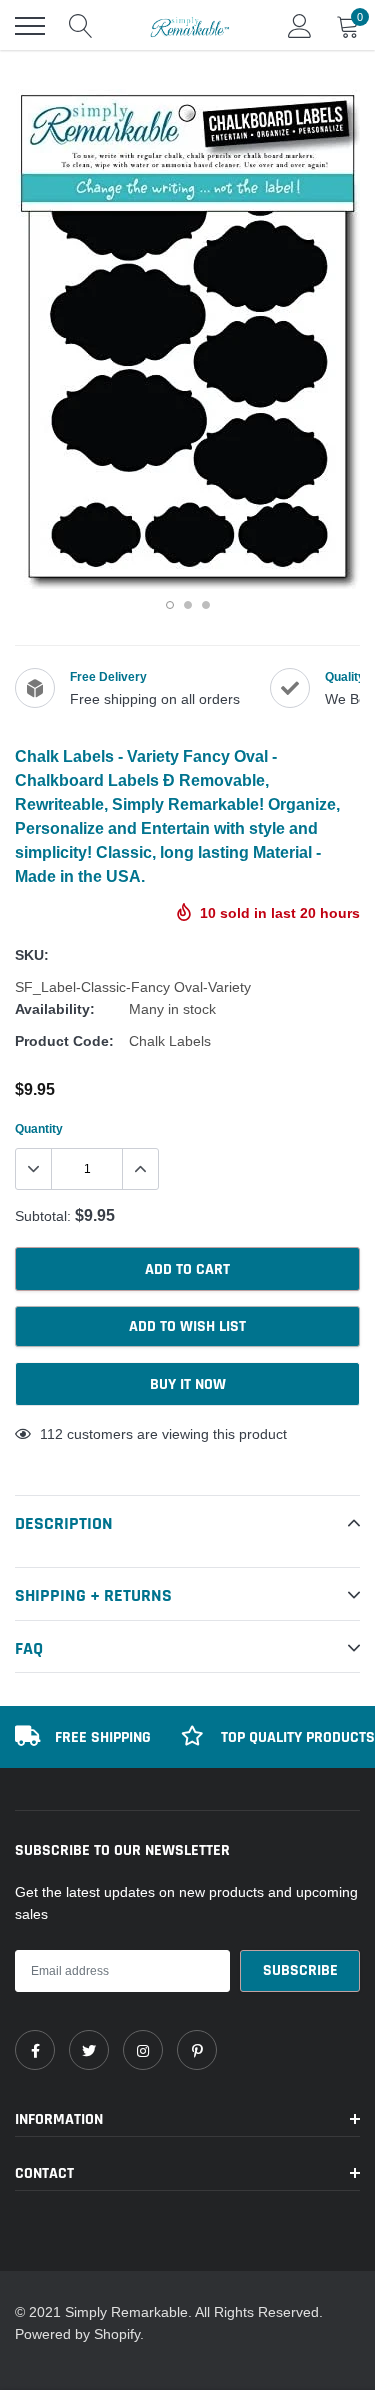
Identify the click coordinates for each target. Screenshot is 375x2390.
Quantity (39, 1128)
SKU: (32, 955)
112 (51, 1434)
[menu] (30, 26)
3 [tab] (206, 605)
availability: (55, 1009)
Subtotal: (43, 1216)
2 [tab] (188, 605)
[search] (81, 26)
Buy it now (188, 1384)
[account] (300, 26)
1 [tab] (170, 605)
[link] (35, 2050)
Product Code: (64, 1041)
